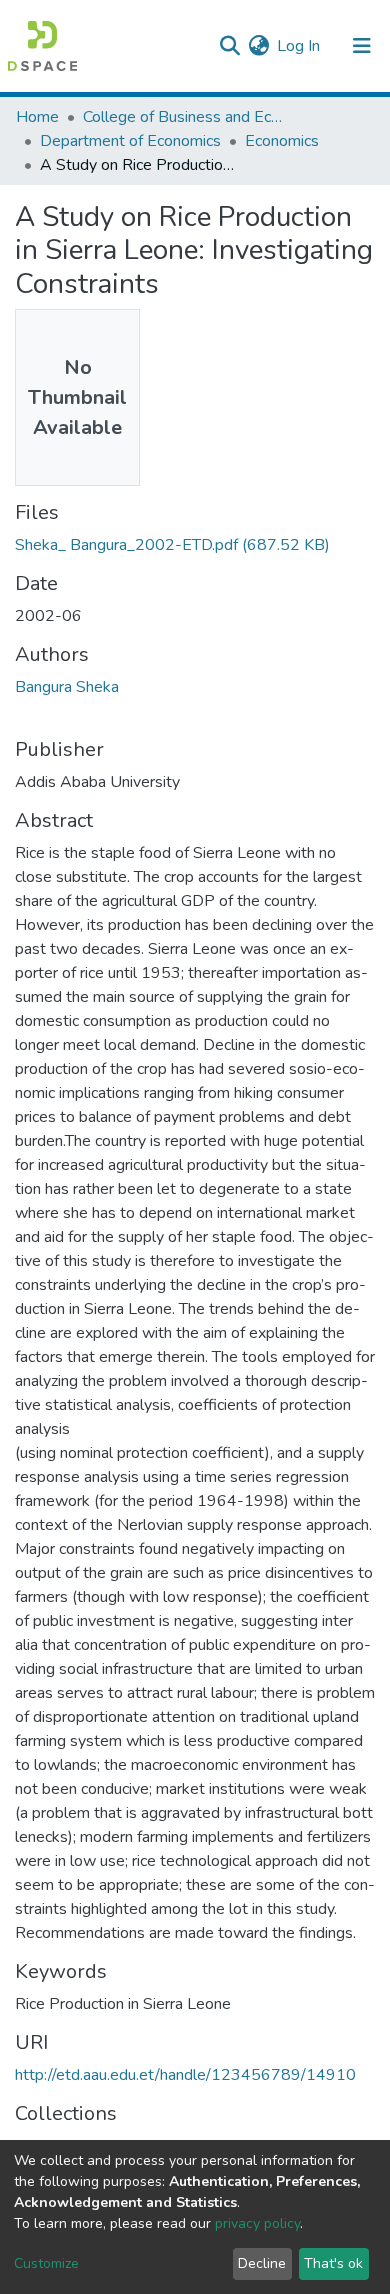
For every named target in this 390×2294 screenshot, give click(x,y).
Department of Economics (130, 141)
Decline (262, 2263)
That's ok (333, 2263)
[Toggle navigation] (362, 46)
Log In (299, 46)
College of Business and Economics (183, 117)
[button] (258, 46)
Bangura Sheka (67, 687)
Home (37, 117)
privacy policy (257, 2223)
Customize (46, 2263)
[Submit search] (229, 46)
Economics (282, 141)
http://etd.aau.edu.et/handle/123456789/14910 (185, 2075)
